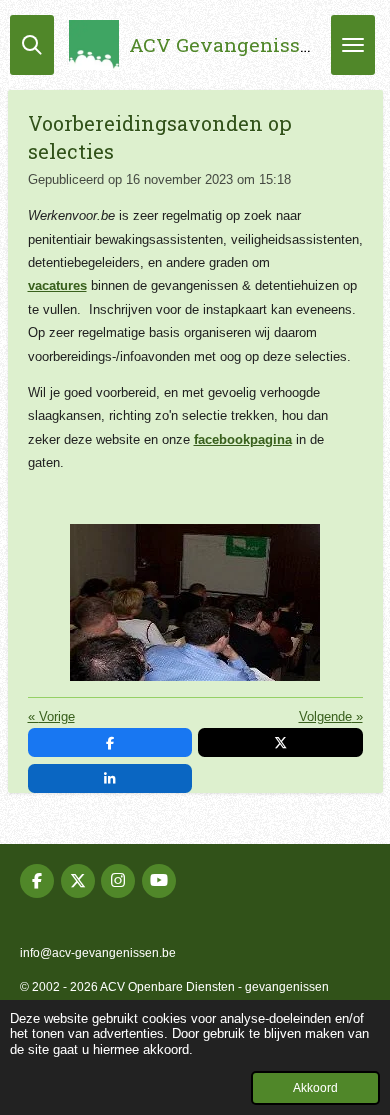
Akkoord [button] (315, 1087)
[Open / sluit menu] (353, 45)
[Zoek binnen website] (32, 45)
